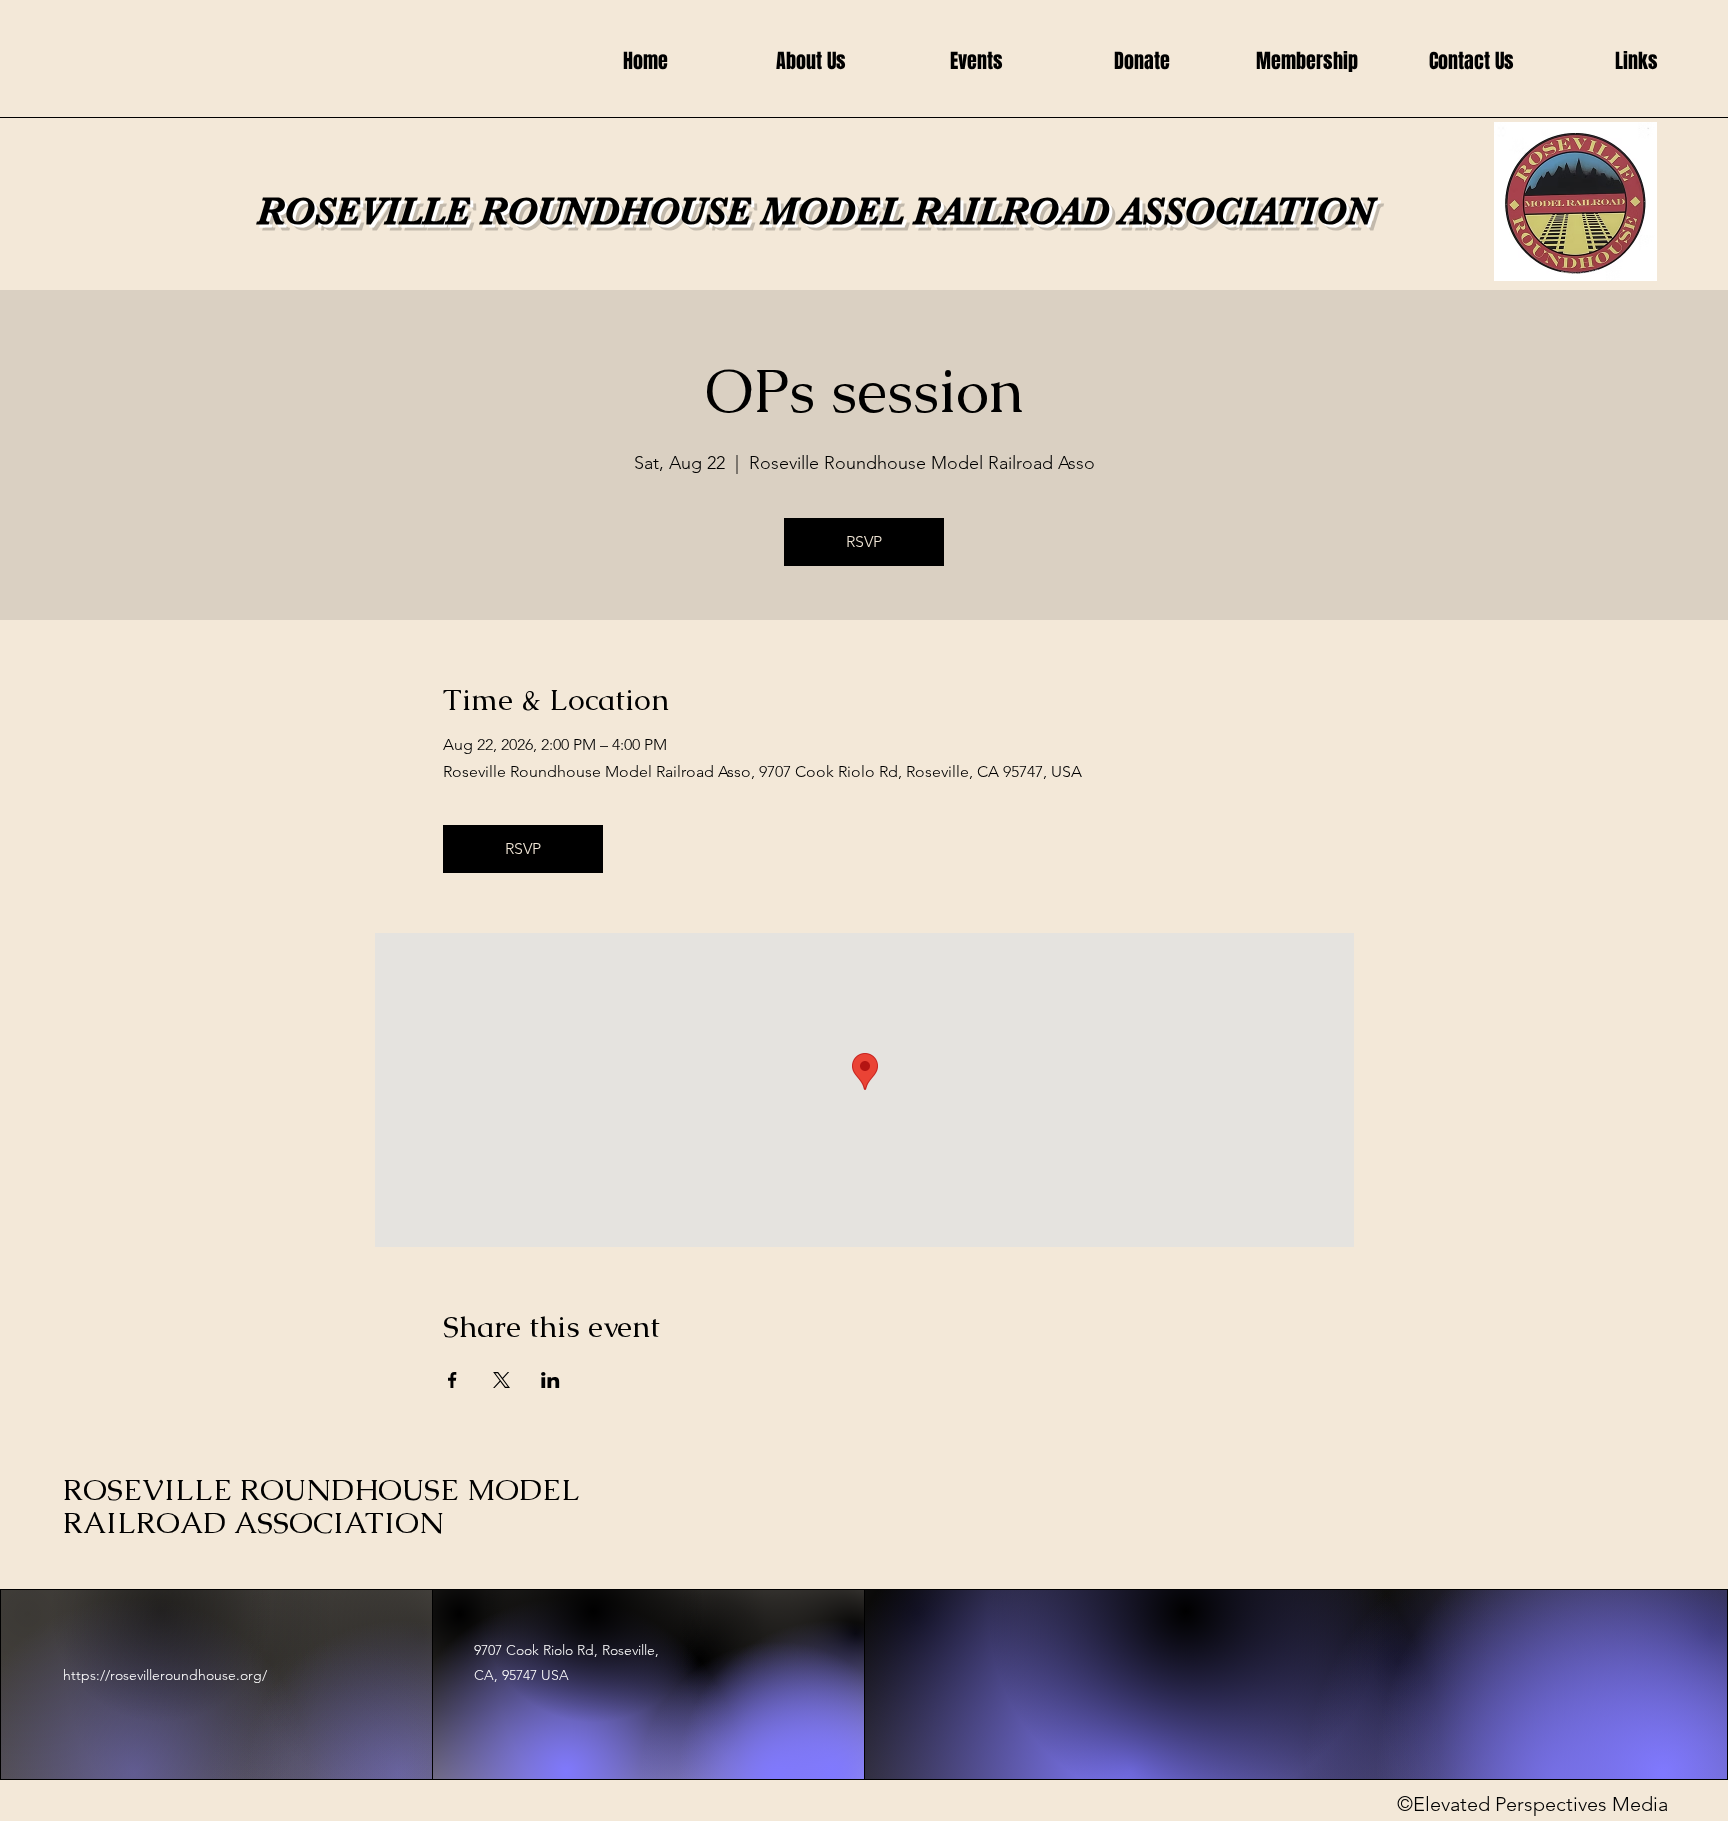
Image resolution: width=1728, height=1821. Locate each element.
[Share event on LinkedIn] (550, 1380)
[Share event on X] (501, 1380)
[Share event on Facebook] (452, 1380)
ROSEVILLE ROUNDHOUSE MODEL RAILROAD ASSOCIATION (321, 1506)
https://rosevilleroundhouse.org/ (165, 1675)
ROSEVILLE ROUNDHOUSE (509, 211)
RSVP (864, 541)
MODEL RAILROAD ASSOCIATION (1067, 211)
